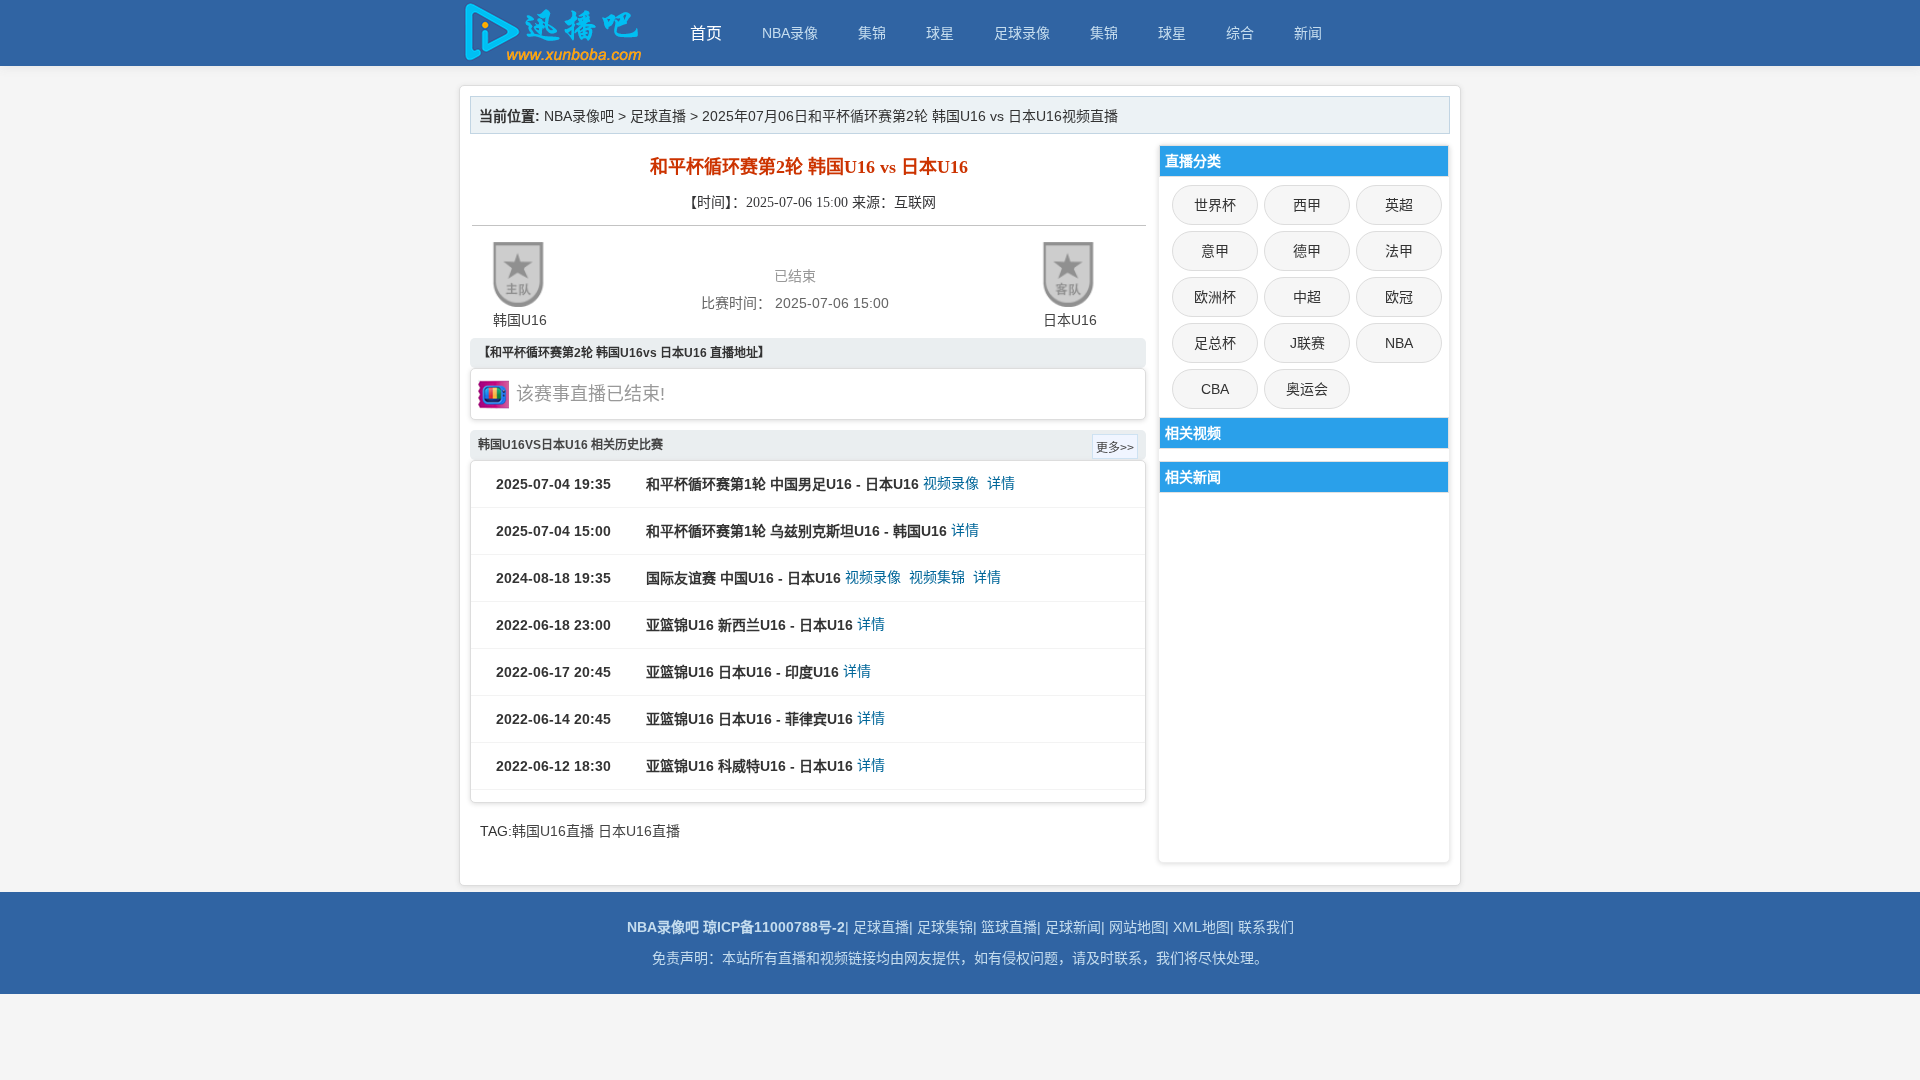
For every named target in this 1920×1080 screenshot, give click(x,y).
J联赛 (1307, 343)
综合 (1240, 33)
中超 (1307, 297)
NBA (1399, 343)
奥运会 (1307, 389)
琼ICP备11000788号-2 (774, 927)
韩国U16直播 (553, 831)
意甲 (1215, 251)
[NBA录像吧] (550, 56)
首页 (706, 33)
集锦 (872, 33)
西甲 (1307, 205)
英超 (1399, 205)
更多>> (1115, 448)
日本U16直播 (639, 831)
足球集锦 (945, 927)
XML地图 (1201, 927)
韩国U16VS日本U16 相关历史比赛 (570, 445)
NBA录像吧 (579, 116)
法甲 (1399, 251)
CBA (1215, 389)
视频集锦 (937, 577)
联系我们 (1266, 927)
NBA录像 (790, 33)
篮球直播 (1009, 927)
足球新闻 (1073, 927)
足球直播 (658, 116)
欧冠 (1399, 297)
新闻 (1308, 33)
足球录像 (1022, 33)
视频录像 (951, 483)
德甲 (1307, 251)
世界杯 (1215, 205)
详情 (1001, 483)
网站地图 (1137, 927)
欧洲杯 (1215, 297)
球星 (940, 33)
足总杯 (1215, 343)
